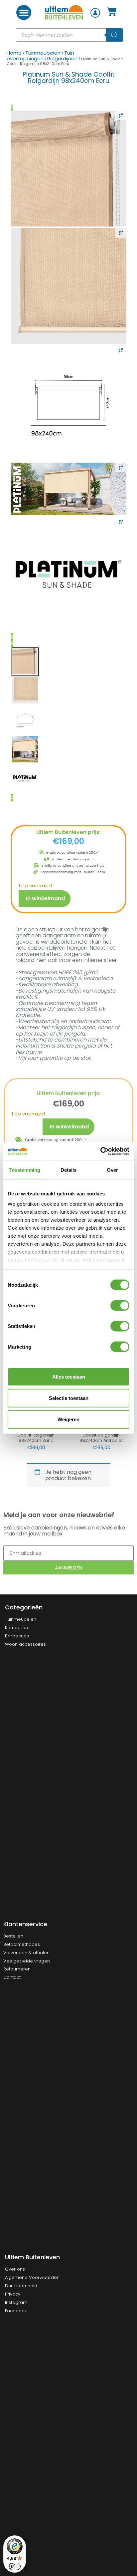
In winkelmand (45, 898)
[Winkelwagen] (112, 12)
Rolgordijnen (62, 58)
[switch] (120, 1305)
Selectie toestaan (69, 1398)
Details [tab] (69, 1170)
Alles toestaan (69, 1376)
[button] (24, 12)
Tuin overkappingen (40, 56)
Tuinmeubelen (43, 53)
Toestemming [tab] (24, 1170)
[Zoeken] (114, 35)
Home (14, 53)
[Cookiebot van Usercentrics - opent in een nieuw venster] (100, 1151)
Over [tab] (112, 1170)
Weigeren (68, 1419)
